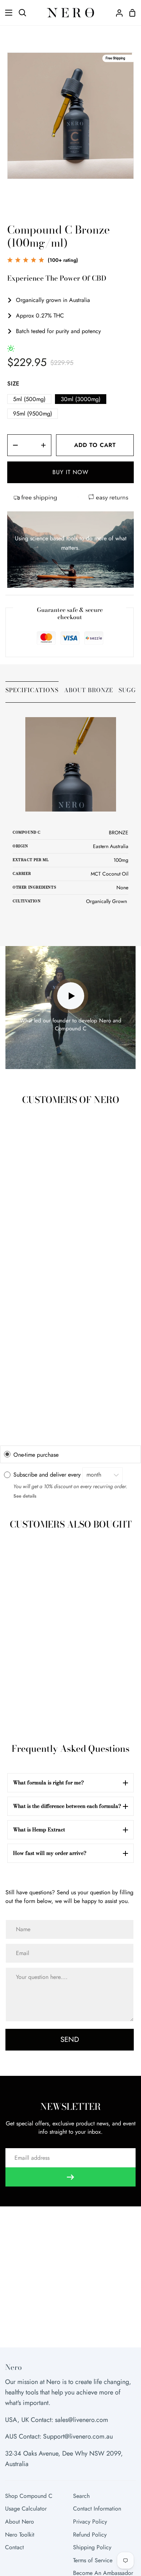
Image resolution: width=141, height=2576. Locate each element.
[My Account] (116, 13)
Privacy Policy (90, 2522)
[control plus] (46, 445)
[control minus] (13, 445)
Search (81, 2496)
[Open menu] (7, 13)
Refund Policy (90, 2535)
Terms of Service (93, 2560)
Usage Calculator (26, 2509)
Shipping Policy (92, 2547)
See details (25, 1496)
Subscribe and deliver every (48, 1475)
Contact (14, 2547)
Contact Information (97, 2509)
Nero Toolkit (20, 2535)
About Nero (20, 2522)
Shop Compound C (29, 2496)
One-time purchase (36, 1454)
